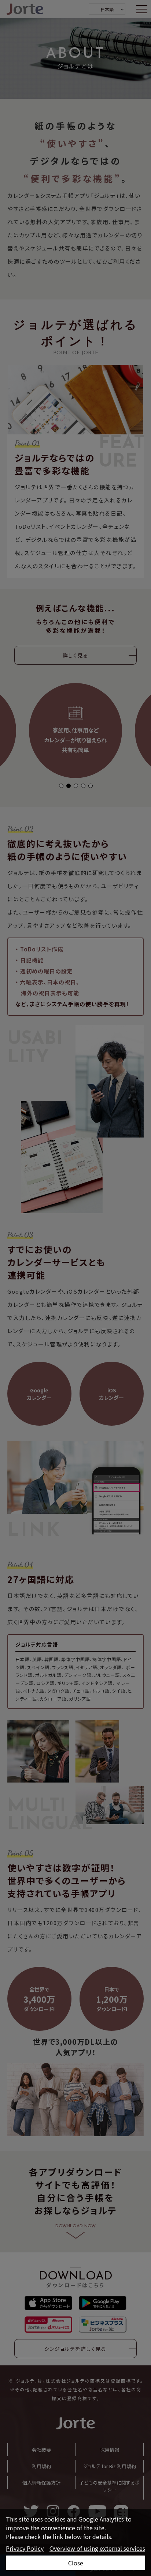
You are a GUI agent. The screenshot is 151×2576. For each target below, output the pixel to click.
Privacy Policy (25, 2548)
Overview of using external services (97, 2548)
